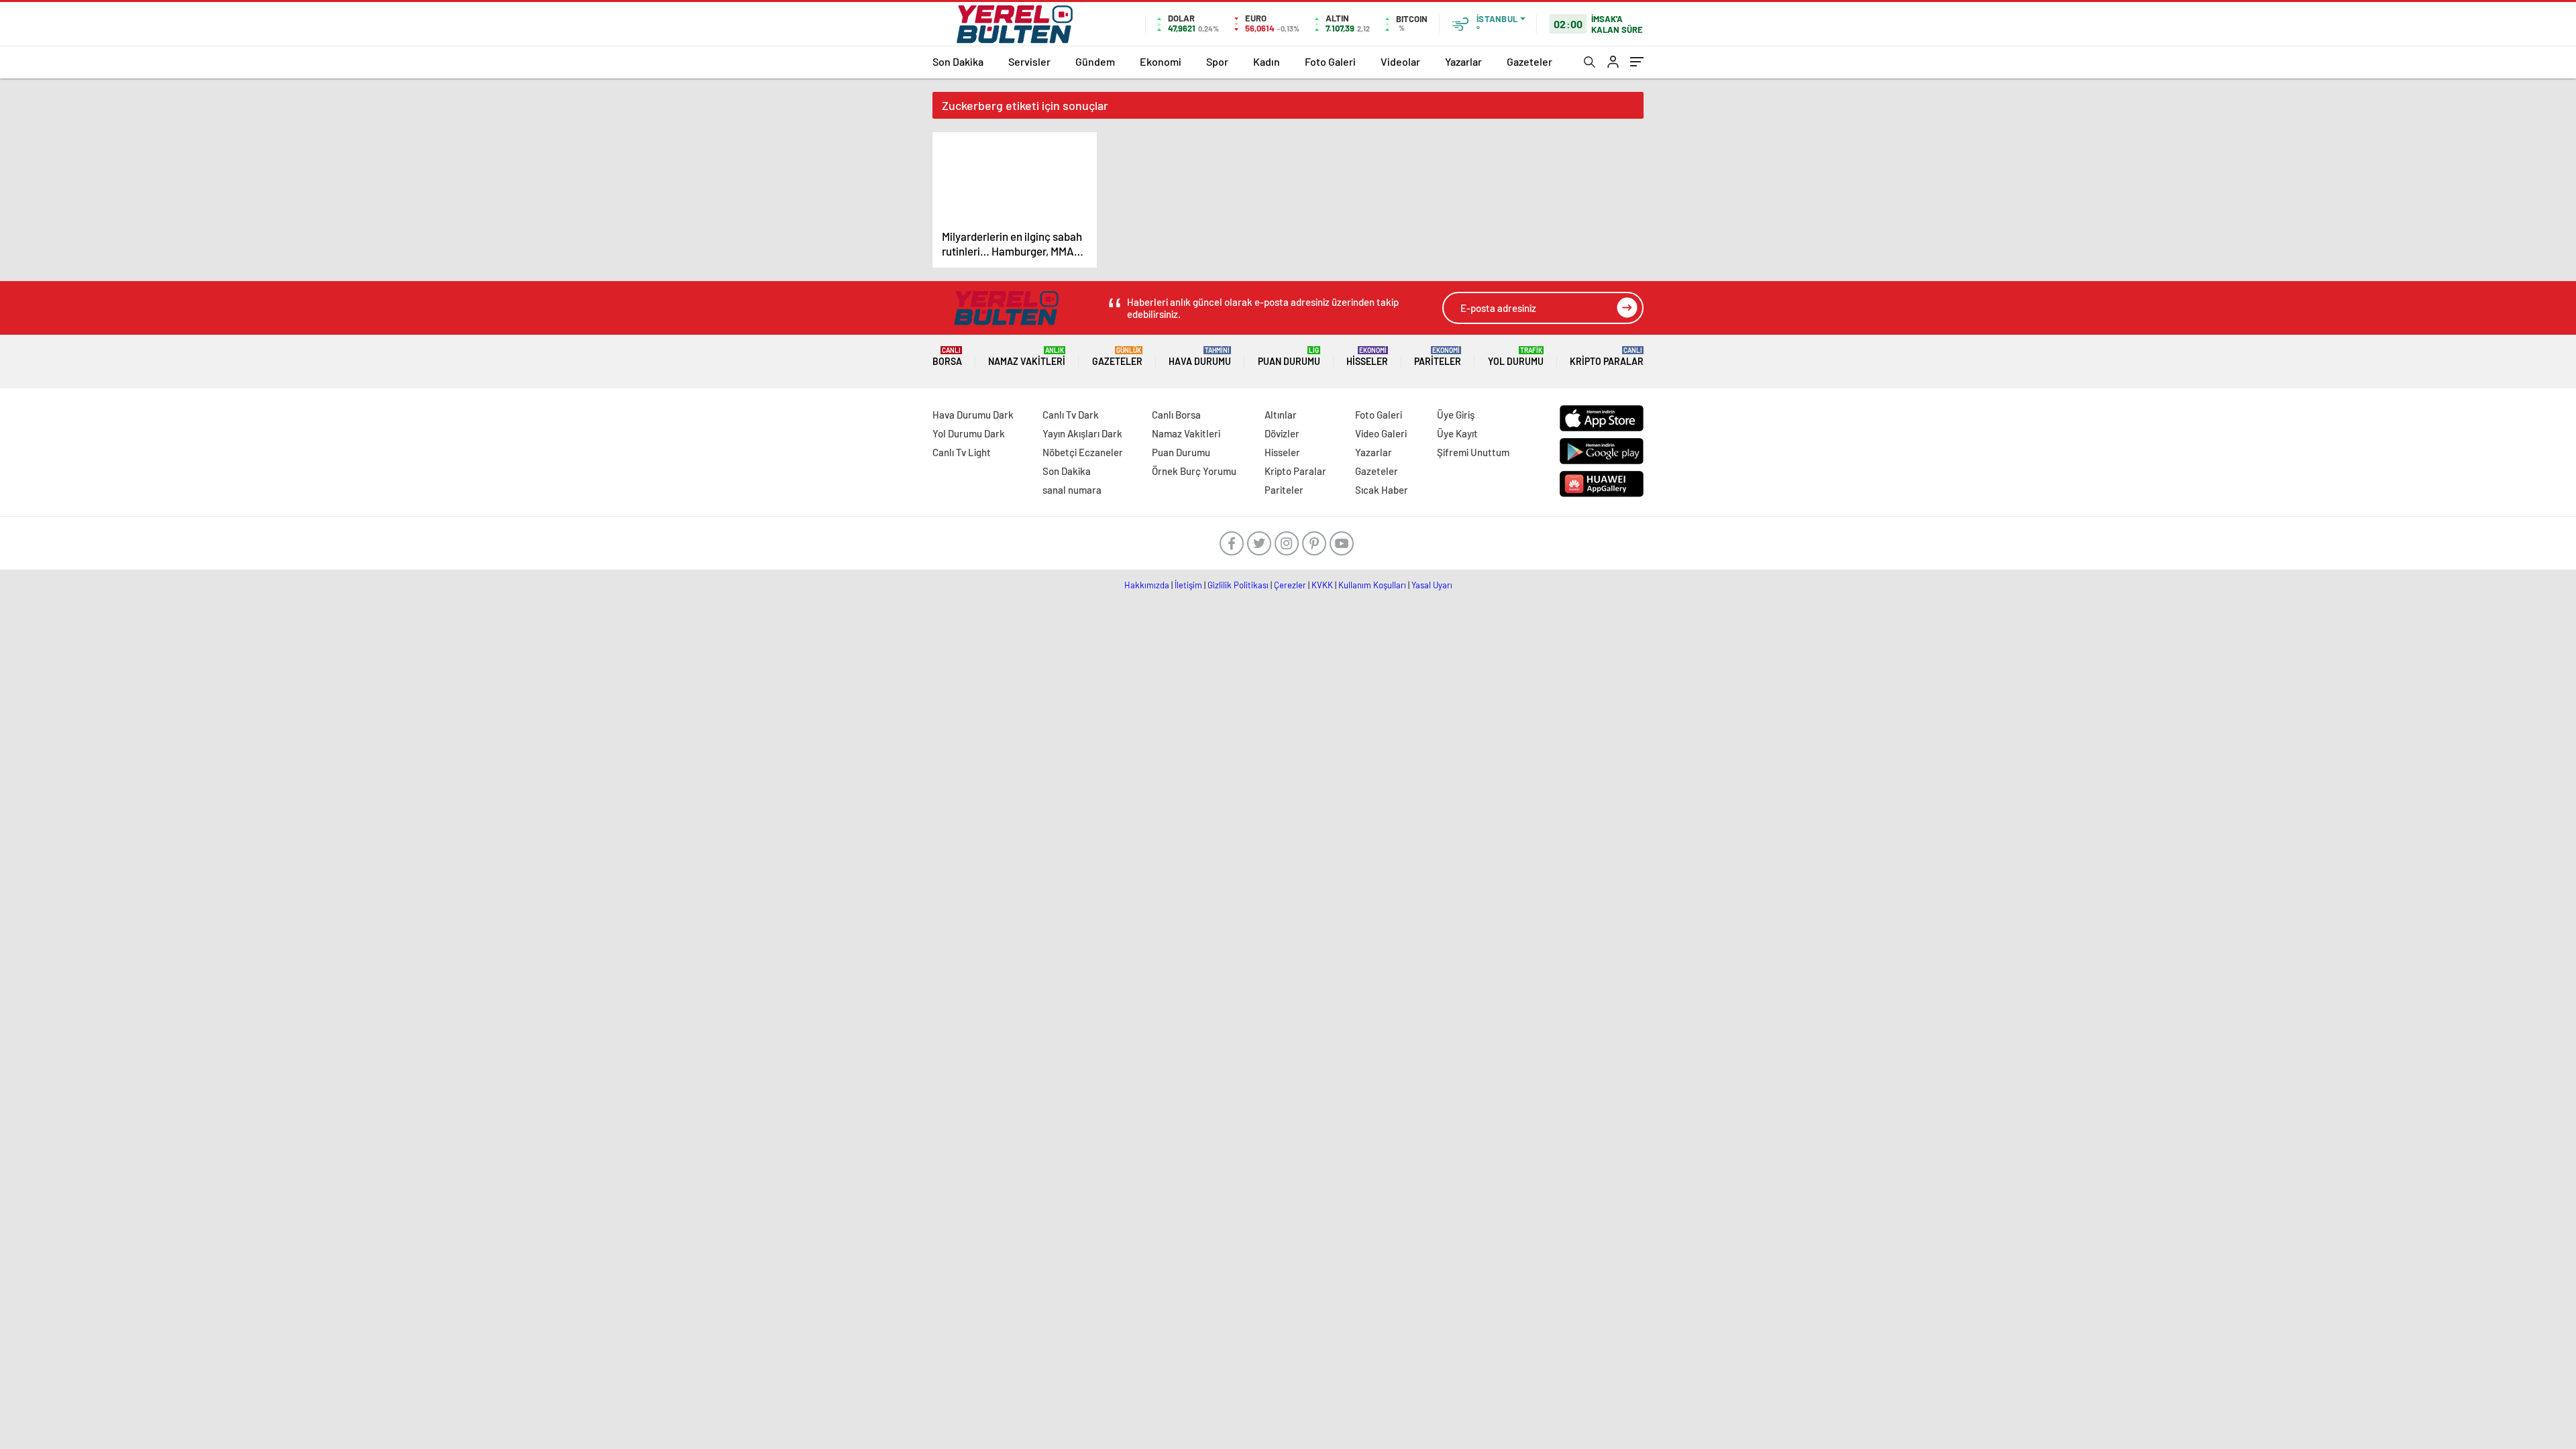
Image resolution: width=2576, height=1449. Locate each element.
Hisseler (1367, 357)
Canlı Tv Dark (1071, 415)
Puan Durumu (1289, 357)
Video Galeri (1381, 433)
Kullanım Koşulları (1372, 585)
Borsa (947, 357)
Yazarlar (1463, 61)
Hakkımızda (1147, 585)
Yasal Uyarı (1432, 585)
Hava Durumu (1200, 357)
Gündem (1095, 61)
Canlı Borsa (1176, 415)
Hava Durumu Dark (973, 415)
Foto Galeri (1330, 61)
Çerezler (1290, 585)
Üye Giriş (1456, 415)
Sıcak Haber (1382, 490)
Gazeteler (1529, 61)
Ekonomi (1161, 61)
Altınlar (1281, 415)
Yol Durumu (1516, 357)
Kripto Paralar (1607, 357)
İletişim (1188, 585)
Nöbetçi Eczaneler (1083, 452)
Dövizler (1282, 433)
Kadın (1267, 61)
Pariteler (1438, 357)
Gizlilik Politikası (1238, 585)
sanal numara (1072, 490)
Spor (1217, 61)
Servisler (1029, 61)
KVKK (1322, 585)
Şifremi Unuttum (1473, 452)
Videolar (1400, 61)
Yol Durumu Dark (969, 433)
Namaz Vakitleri (1027, 357)
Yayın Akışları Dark (1082, 433)
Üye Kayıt (1457, 433)
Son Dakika (958, 61)
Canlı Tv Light (962, 452)
